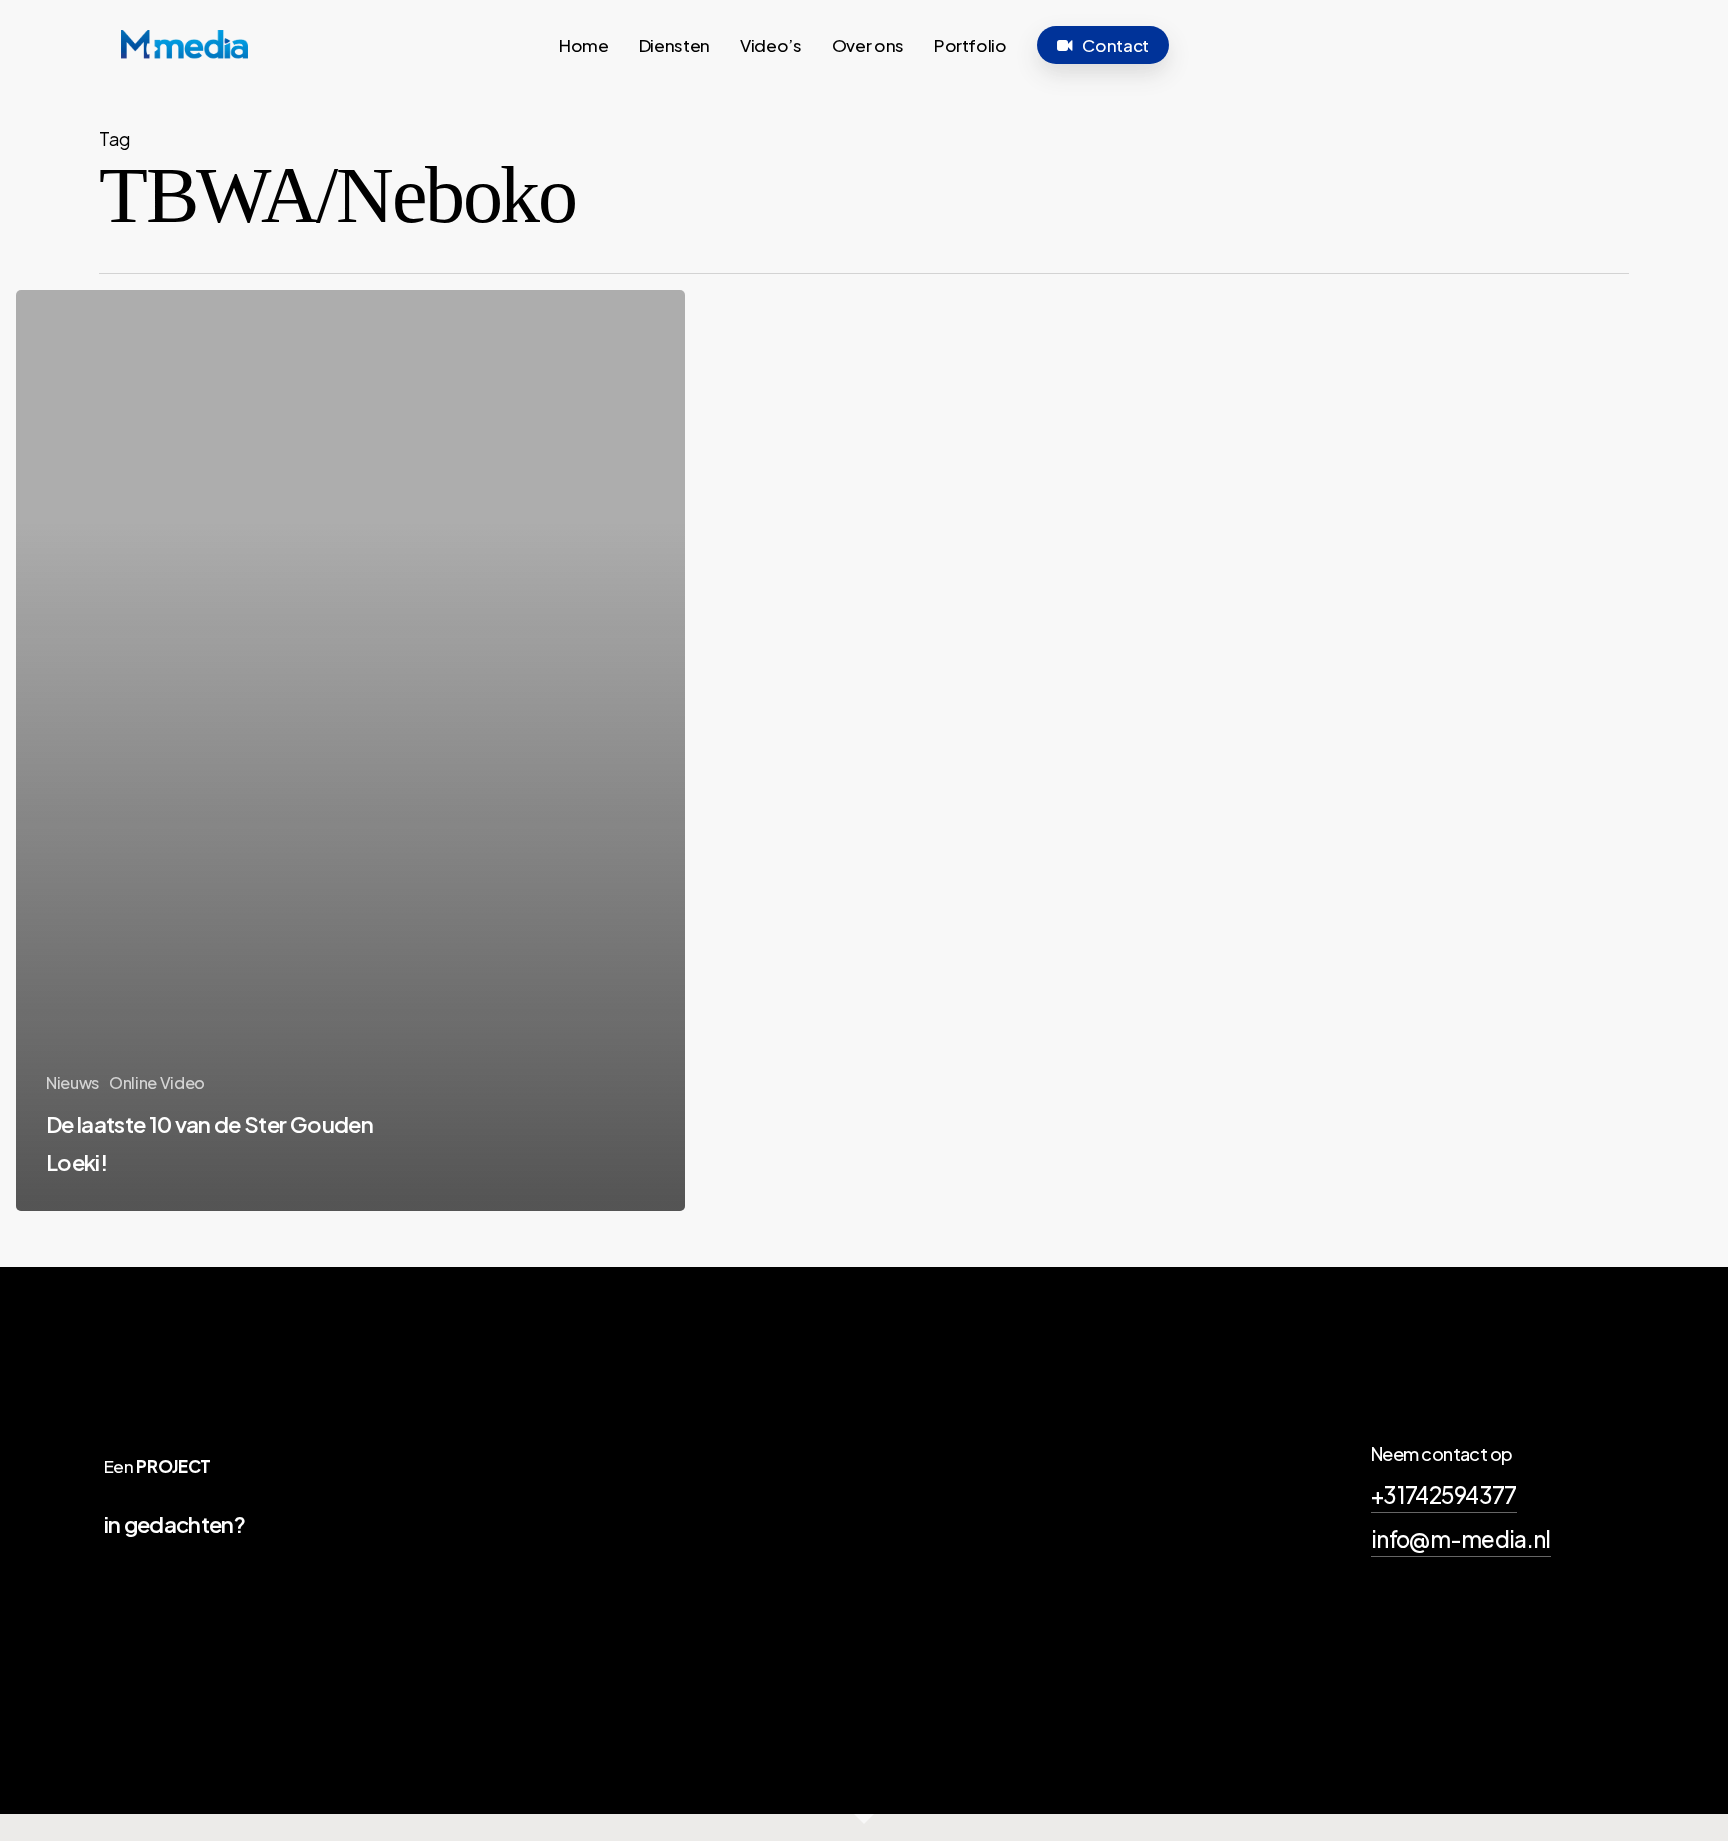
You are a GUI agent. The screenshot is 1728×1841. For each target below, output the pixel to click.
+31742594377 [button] (1444, 1495)
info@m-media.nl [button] (1461, 1539)
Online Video (157, 1082)
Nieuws (72, 1082)
